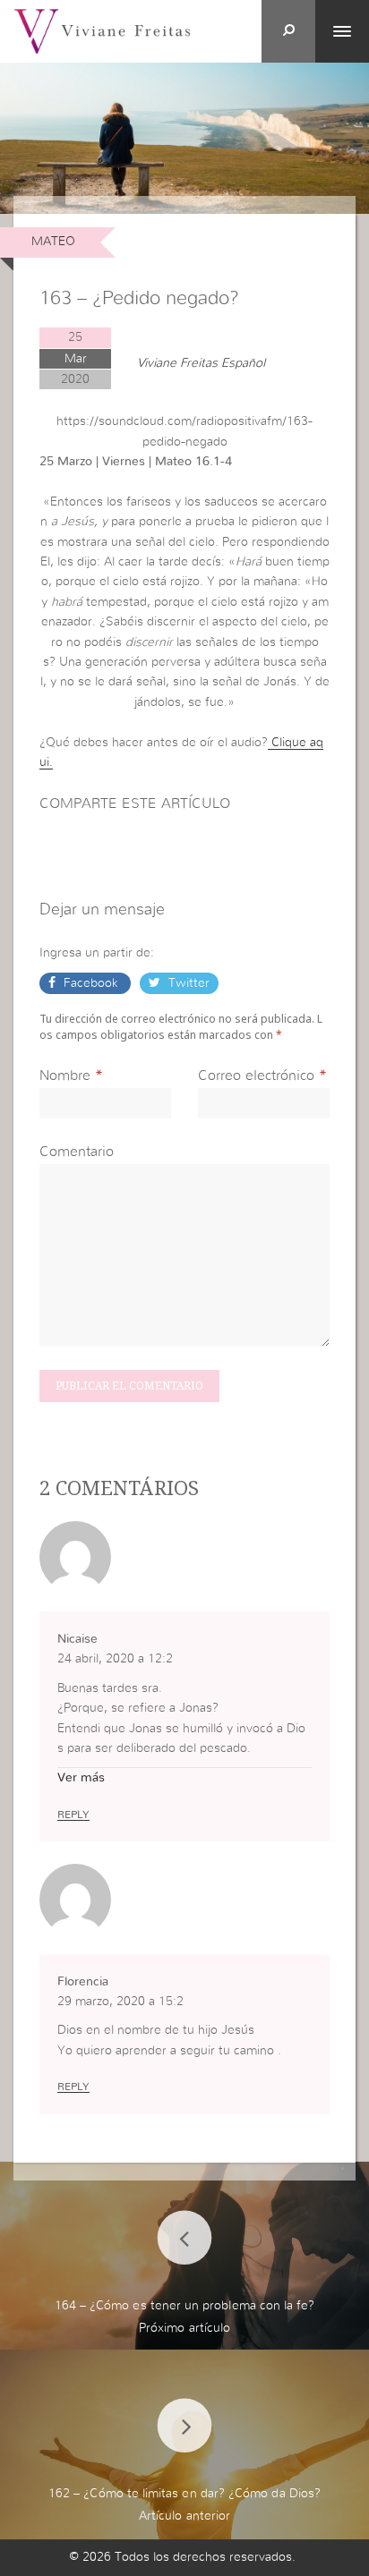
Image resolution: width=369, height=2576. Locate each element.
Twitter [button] (187, 983)
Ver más (81, 1778)
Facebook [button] (91, 983)
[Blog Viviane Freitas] (102, 30)
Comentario (77, 1152)
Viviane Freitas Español (201, 363)
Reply (73, 1815)
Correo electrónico (256, 1075)
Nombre (65, 1075)
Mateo (53, 242)
